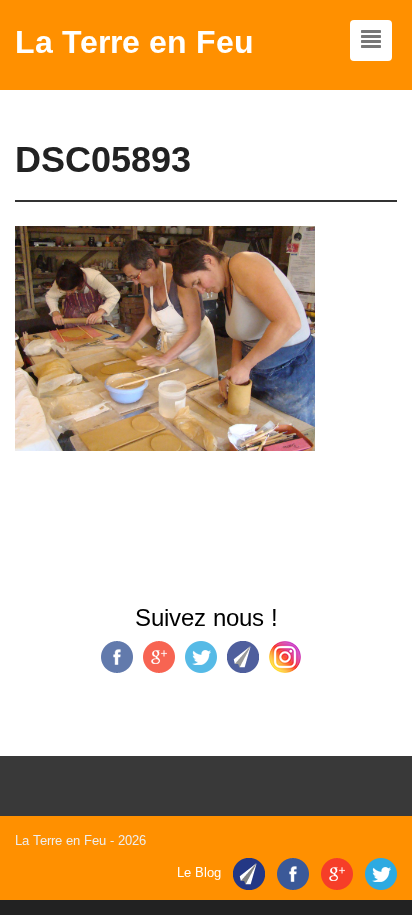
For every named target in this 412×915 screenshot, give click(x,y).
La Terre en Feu (134, 42)
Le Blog (199, 873)
